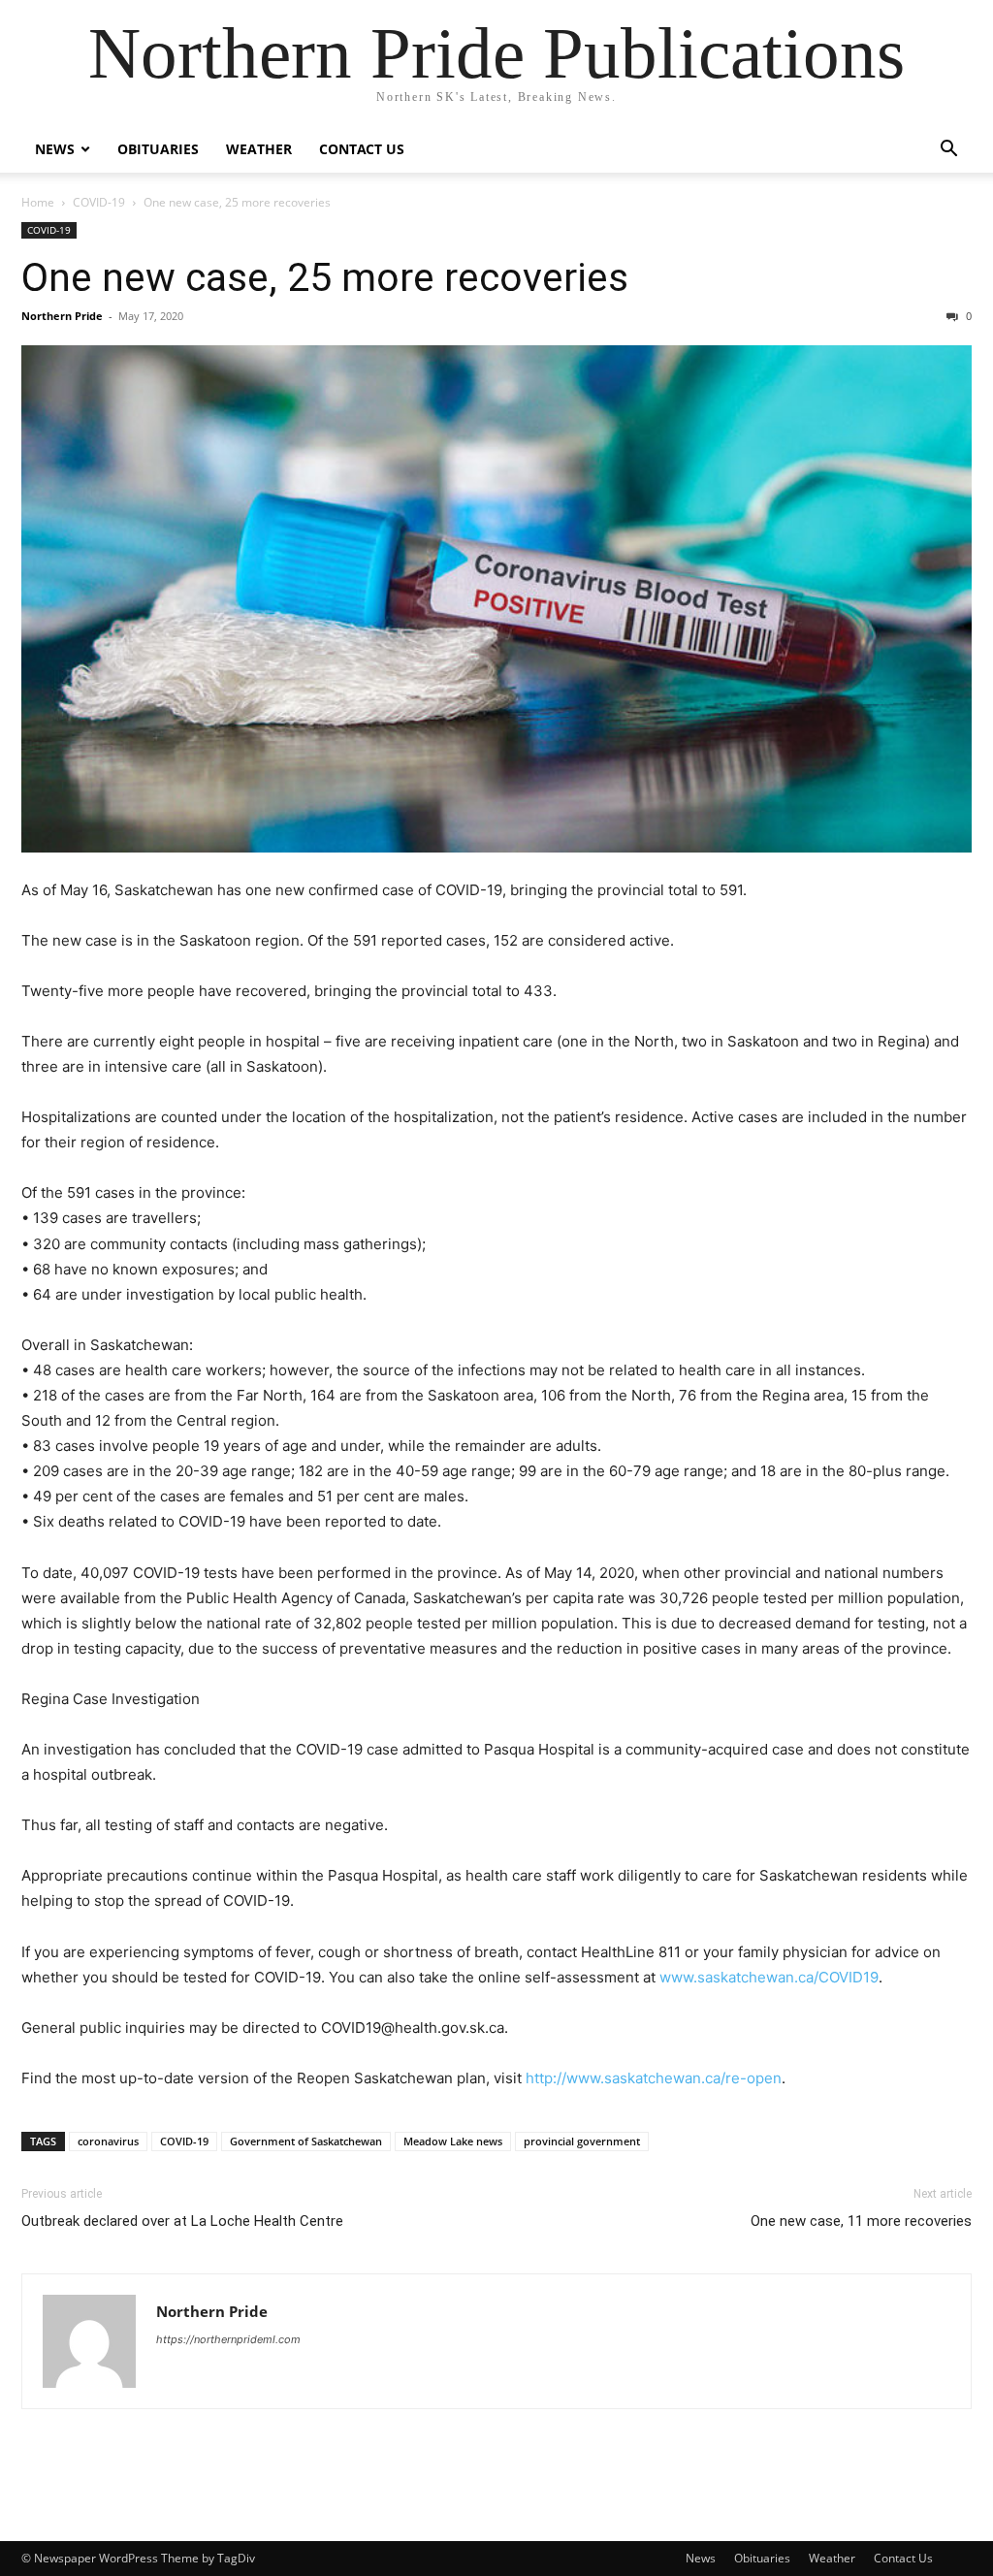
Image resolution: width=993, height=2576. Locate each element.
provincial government (582, 2141)
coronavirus (108, 2141)
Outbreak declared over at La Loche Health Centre (182, 2221)
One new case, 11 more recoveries (861, 2221)
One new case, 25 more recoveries (325, 277)
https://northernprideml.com (228, 2339)
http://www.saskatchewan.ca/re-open (654, 2078)
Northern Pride (62, 316)
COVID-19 (99, 202)
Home (38, 202)
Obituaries (158, 149)
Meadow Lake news (453, 2141)
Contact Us (362, 149)
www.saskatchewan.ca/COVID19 (769, 1977)
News (55, 149)
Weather (259, 149)
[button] (948, 151)
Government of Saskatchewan (306, 2141)
